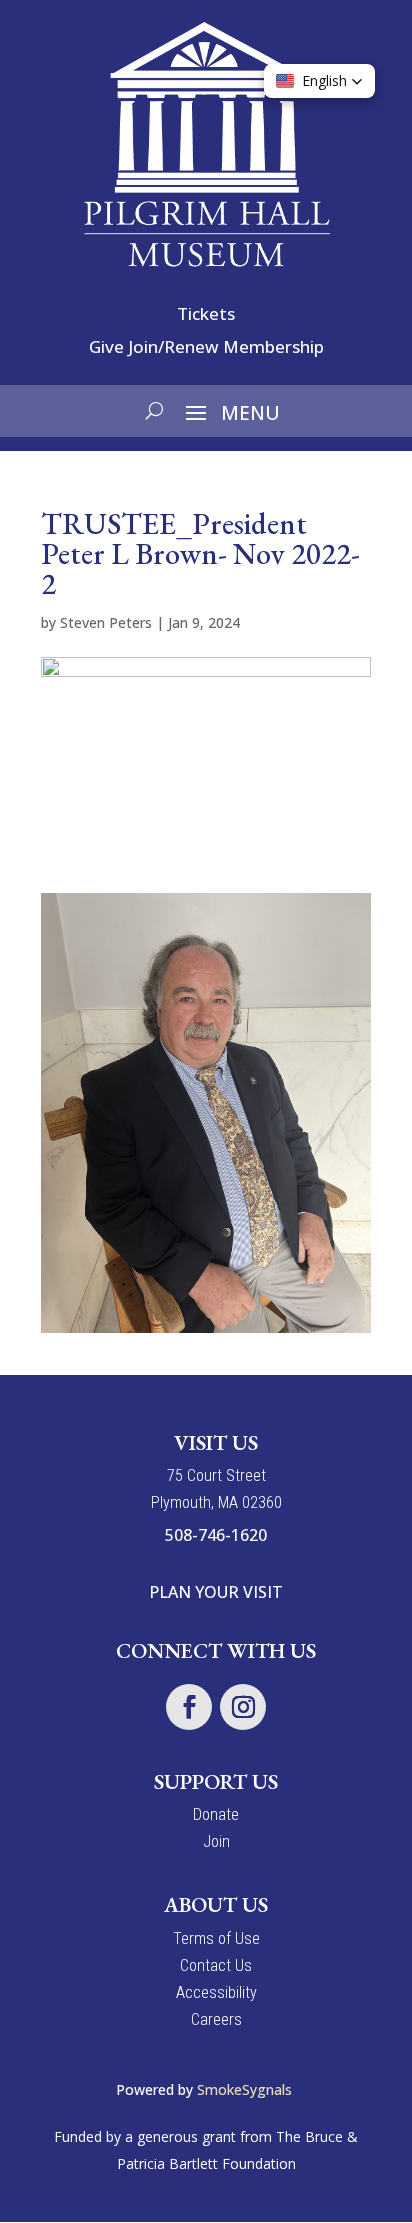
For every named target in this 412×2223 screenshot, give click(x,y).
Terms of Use (216, 1938)
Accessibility (216, 1992)
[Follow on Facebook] (189, 1707)
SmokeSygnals (246, 2089)
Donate (216, 1814)
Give (106, 346)
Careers (216, 2019)
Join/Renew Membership (226, 346)
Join (216, 1841)
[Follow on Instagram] (243, 1707)
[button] (319, 81)
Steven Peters (106, 622)
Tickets (206, 313)
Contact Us (216, 1965)
